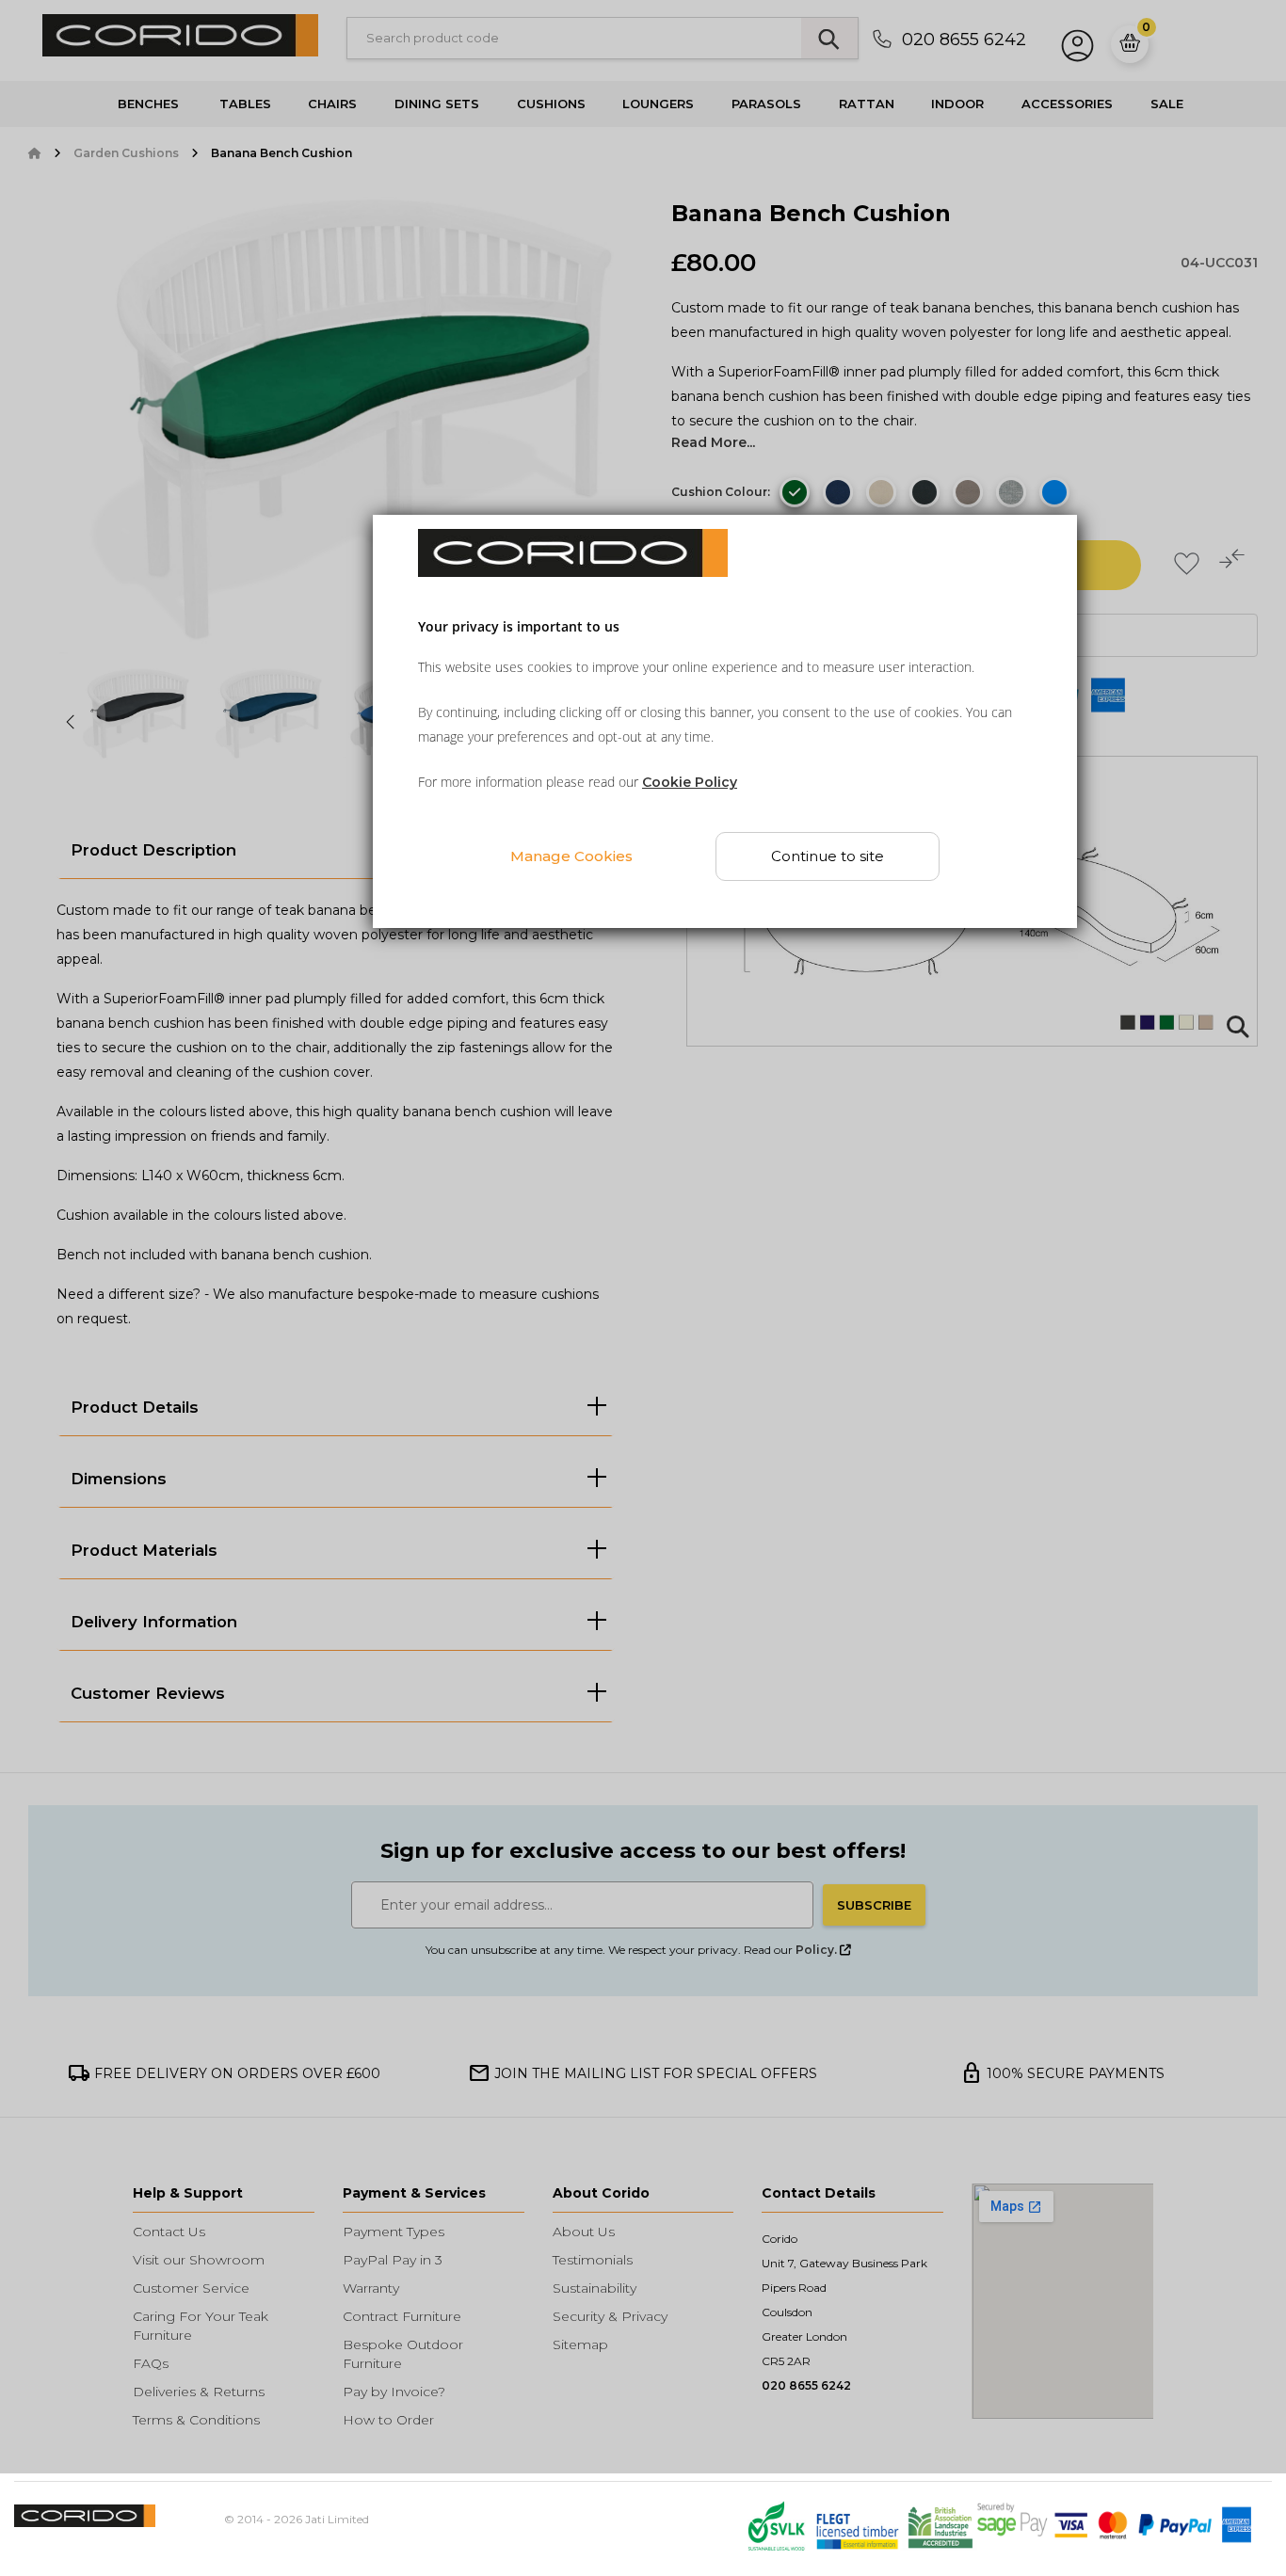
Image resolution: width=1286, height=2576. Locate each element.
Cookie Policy (690, 783)
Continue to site (828, 857)
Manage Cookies (571, 856)
